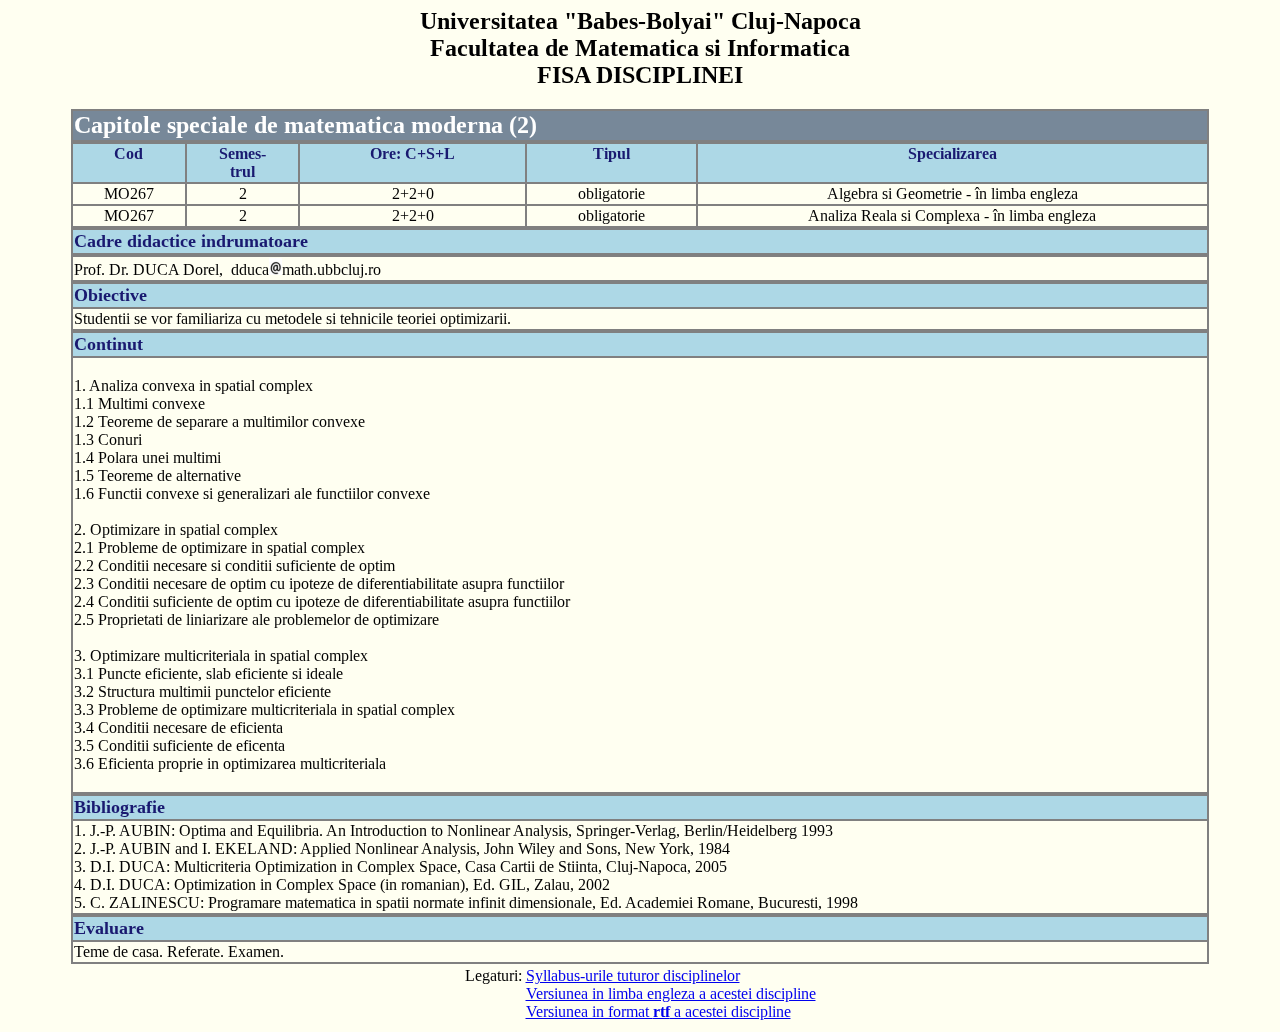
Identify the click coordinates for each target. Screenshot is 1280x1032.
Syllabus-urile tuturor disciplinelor (633, 975)
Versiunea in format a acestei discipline (658, 1011)
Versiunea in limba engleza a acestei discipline (671, 993)
